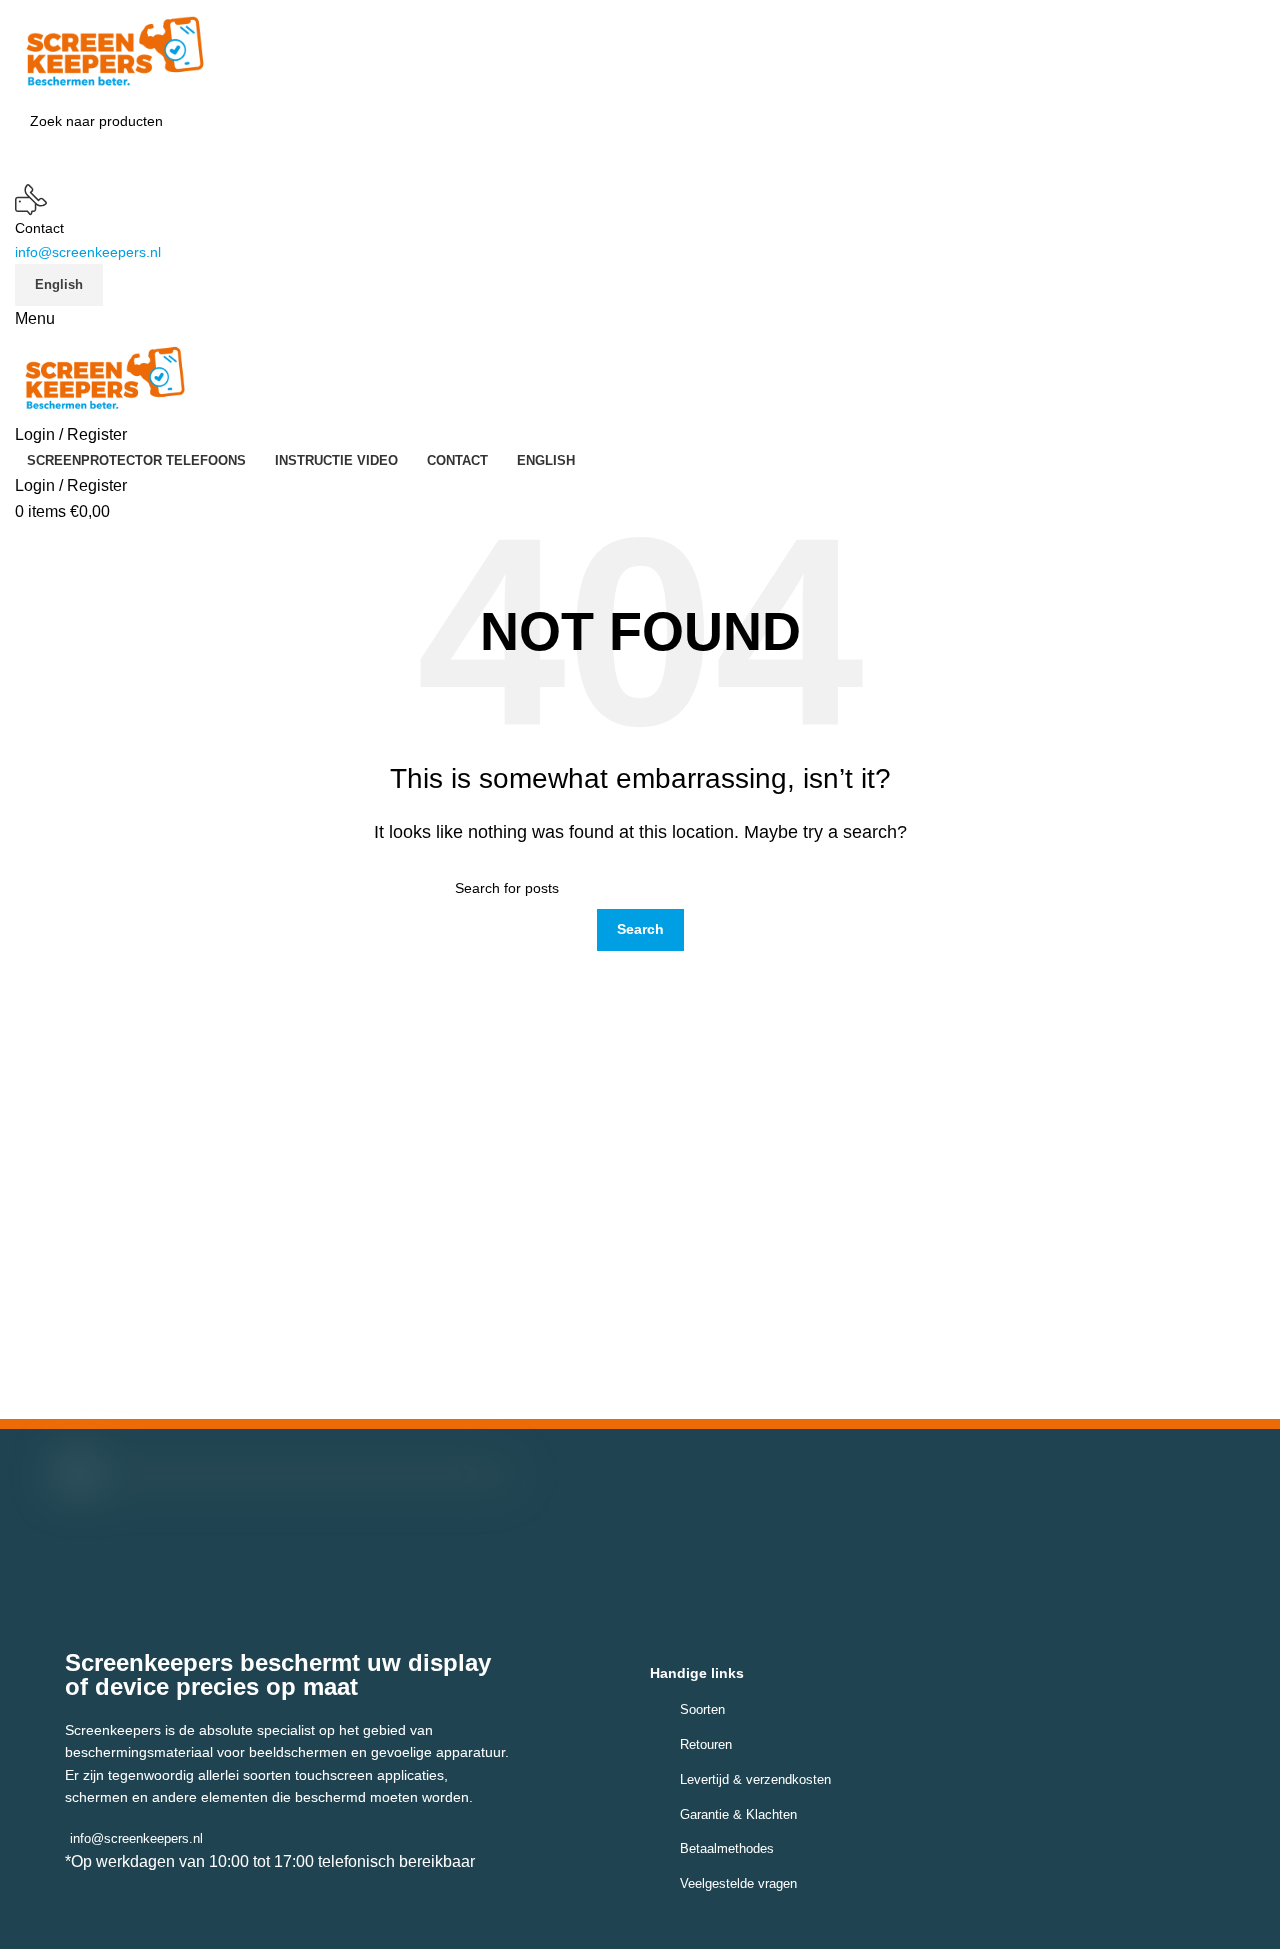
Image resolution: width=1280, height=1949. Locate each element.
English (59, 284)
